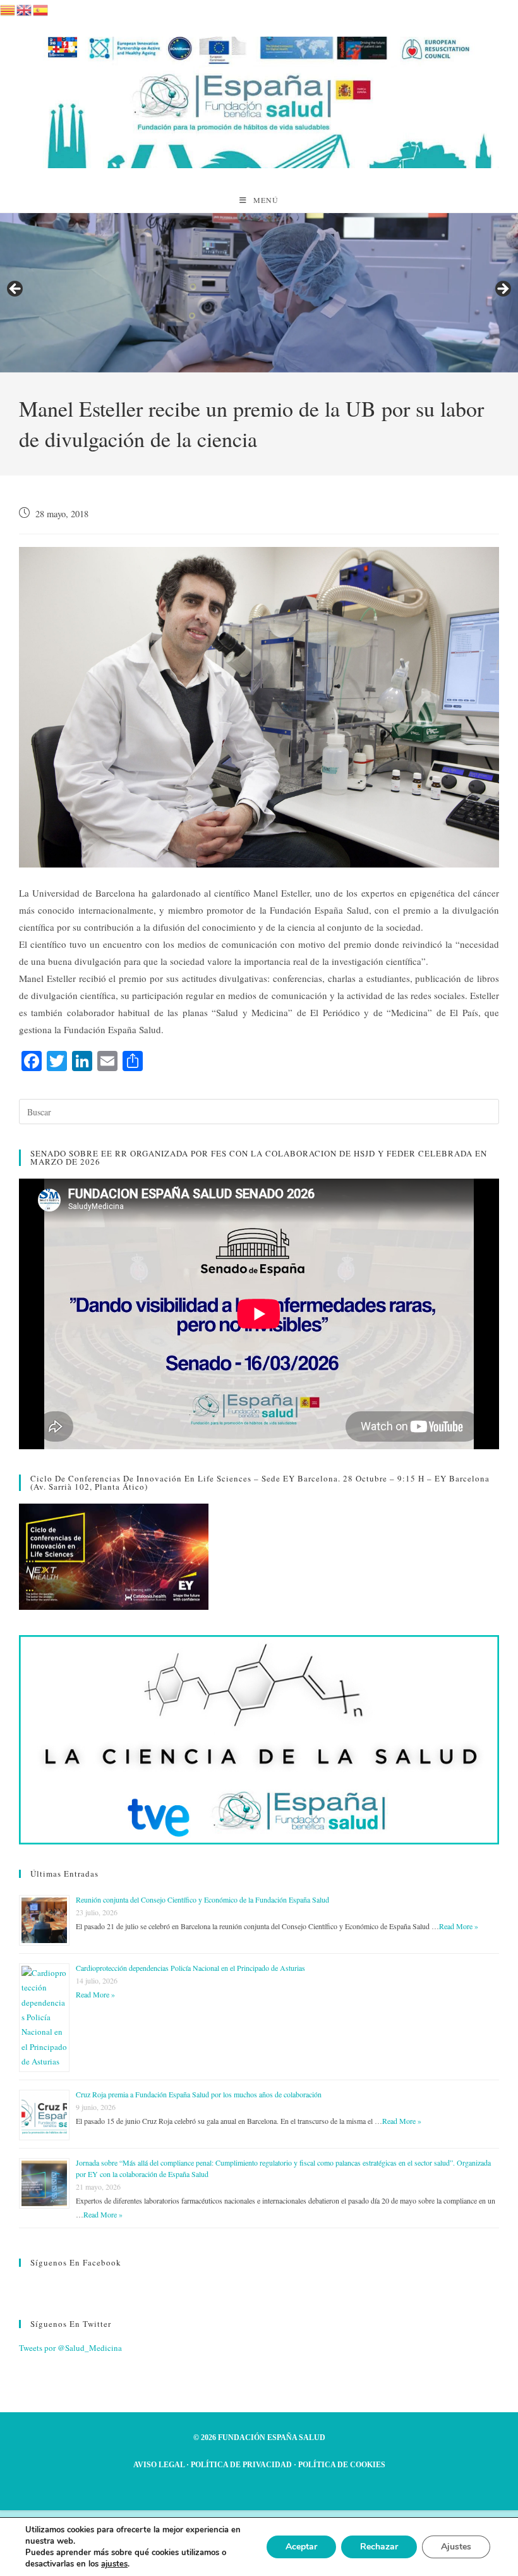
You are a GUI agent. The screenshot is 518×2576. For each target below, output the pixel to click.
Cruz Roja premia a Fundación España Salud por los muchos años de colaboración (199, 2094)
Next (502, 290)
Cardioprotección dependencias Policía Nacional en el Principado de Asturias (190, 1968)
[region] (259, 293)
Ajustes (456, 2547)
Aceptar (301, 2547)
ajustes (114, 2564)
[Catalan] (8, 8)
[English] (25, 8)
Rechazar (379, 2547)
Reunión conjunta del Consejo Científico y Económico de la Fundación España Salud (202, 1899)
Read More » (459, 1926)
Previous (16, 290)
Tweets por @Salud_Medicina (70, 2348)
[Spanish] (41, 8)
